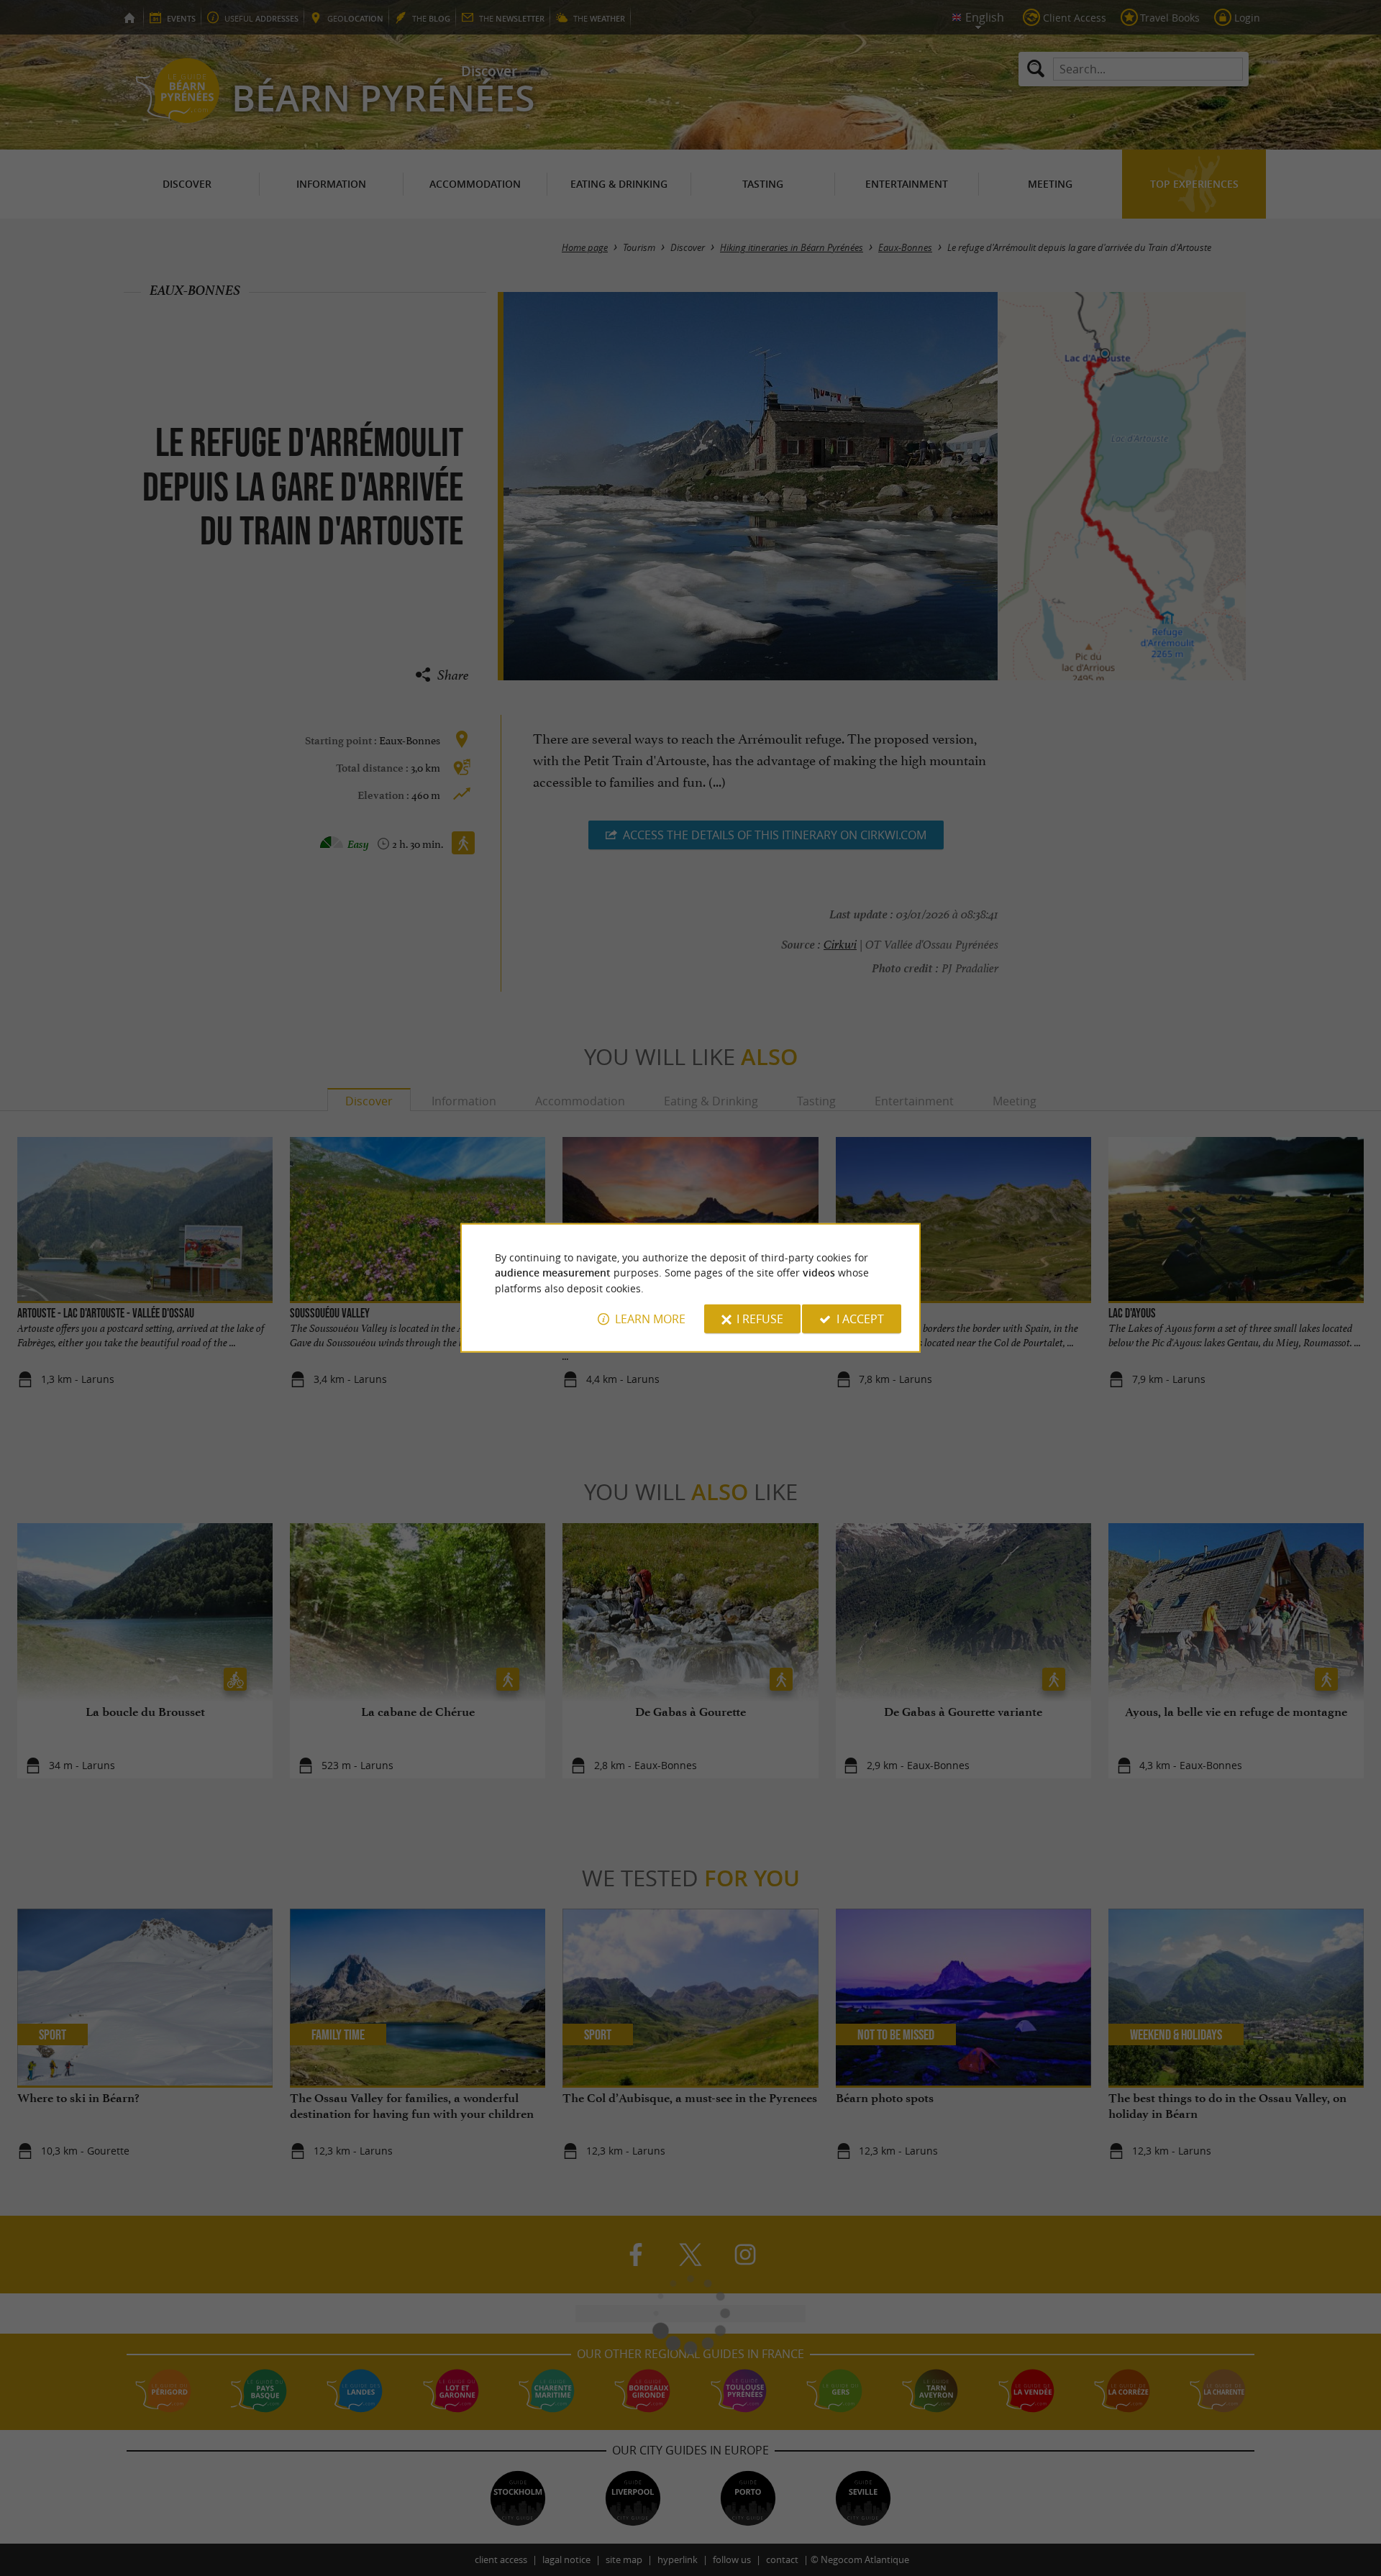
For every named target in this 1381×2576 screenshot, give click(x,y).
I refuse (760, 1319)
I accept (860, 1319)
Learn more (650, 1319)
